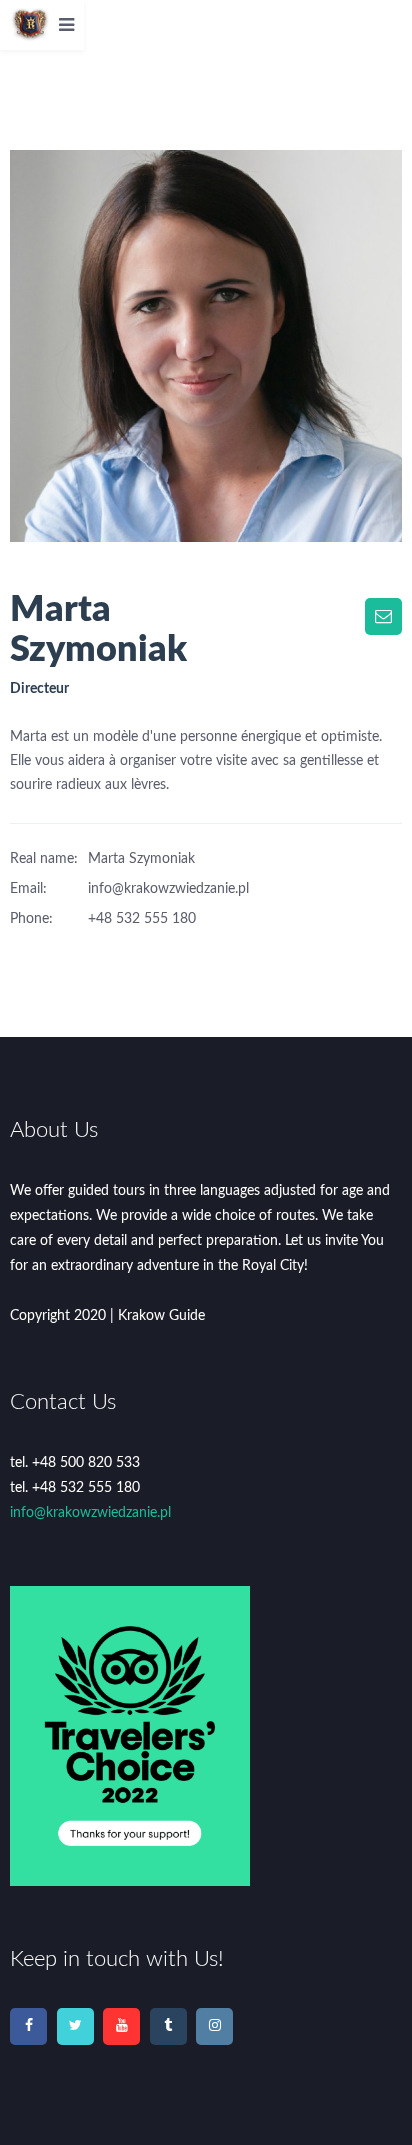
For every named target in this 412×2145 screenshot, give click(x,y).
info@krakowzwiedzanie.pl (90, 1513)
